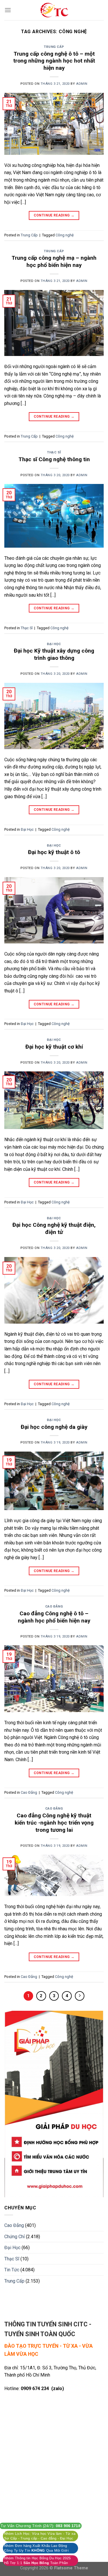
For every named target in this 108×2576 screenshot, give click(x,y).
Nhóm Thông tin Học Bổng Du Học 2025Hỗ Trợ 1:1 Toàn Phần (37, 2560)
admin (82, 84)
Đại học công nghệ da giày (54, 1427)
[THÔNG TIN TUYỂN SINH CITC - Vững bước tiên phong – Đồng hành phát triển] (54, 10)
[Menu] (8, 10)
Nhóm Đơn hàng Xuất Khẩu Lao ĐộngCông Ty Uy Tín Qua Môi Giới (36, 2548)
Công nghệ (65, 235)
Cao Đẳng (54, 1607)
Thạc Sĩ (54, 452)
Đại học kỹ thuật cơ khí (54, 1047)
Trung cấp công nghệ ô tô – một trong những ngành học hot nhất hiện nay (54, 61)
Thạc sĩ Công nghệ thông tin (54, 459)
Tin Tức (12, 2270)
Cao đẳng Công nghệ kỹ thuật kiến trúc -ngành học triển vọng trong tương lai (54, 1823)
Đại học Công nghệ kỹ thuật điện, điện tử (54, 1228)
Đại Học (54, 644)
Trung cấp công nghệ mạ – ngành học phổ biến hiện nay (54, 261)
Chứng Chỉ (15, 2237)
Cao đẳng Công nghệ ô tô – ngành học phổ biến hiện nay (54, 1617)
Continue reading (54, 215)
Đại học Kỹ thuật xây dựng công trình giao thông (54, 654)
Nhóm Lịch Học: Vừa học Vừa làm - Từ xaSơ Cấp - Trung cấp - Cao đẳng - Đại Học (40, 2536)
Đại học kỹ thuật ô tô (54, 852)
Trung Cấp (54, 47)
